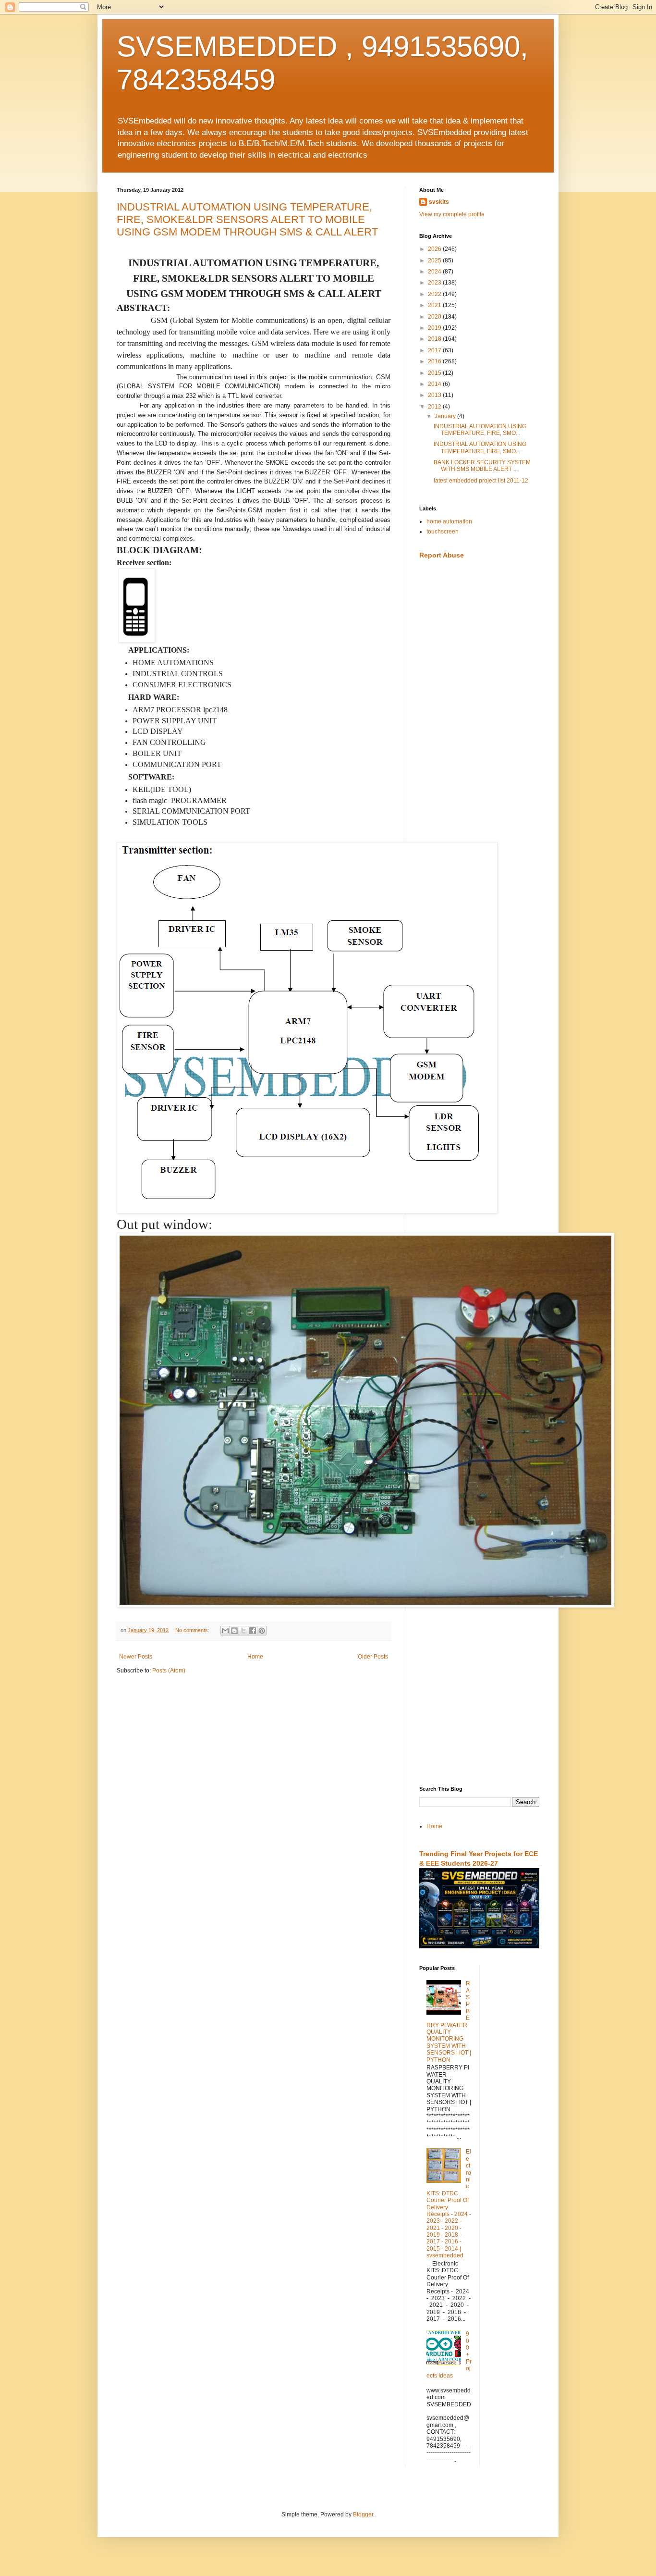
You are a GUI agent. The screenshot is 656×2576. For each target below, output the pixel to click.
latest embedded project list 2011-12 (481, 481)
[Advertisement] (479, 719)
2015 (435, 373)
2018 (435, 339)
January (446, 416)
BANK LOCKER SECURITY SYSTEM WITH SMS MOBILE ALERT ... (482, 466)
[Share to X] (243, 1631)
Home (255, 1657)
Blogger (363, 2514)
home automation (449, 521)
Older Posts (373, 1657)
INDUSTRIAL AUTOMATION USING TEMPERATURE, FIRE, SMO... (480, 430)
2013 (435, 395)
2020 (435, 317)
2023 (435, 283)
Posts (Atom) (169, 1671)
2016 (435, 361)
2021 (435, 305)
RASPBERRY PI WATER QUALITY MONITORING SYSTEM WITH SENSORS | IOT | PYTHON (449, 2021)
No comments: (193, 1630)
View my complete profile (452, 214)
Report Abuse (442, 555)
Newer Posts (136, 1657)
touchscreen (443, 532)
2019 (435, 328)
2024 (435, 272)
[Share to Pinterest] (262, 1631)
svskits (439, 202)
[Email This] (225, 1631)
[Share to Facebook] (253, 1631)
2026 (435, 249)
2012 (435, 407)
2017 (435, 350)
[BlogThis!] (234, 1631)
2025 (435, 260)
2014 (435, 384)
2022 (435, 294)
